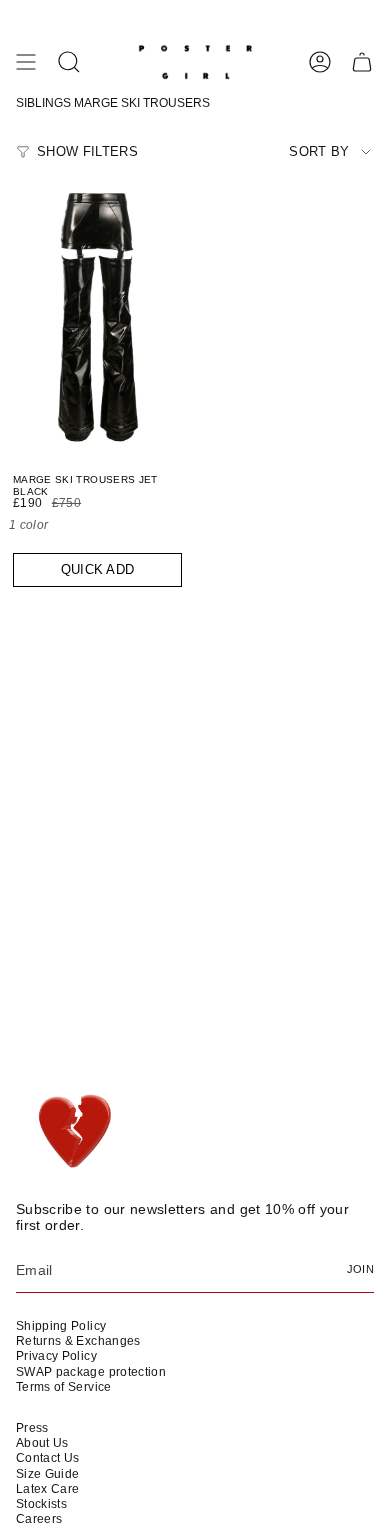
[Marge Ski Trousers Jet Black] (97, 316)
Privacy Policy (56, 1356)
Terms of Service (64, 1387)
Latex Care (48, 1489)
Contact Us (48, 1458)
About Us (42, 1443)
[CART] (362, 62)
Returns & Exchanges (78, 1341)
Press (32, 1428)
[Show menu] (26, 62)
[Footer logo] (73, 1132)
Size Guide (48, 1474)
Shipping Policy (61, 1326)
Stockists (41, 1504)
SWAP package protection (91, 1372)
